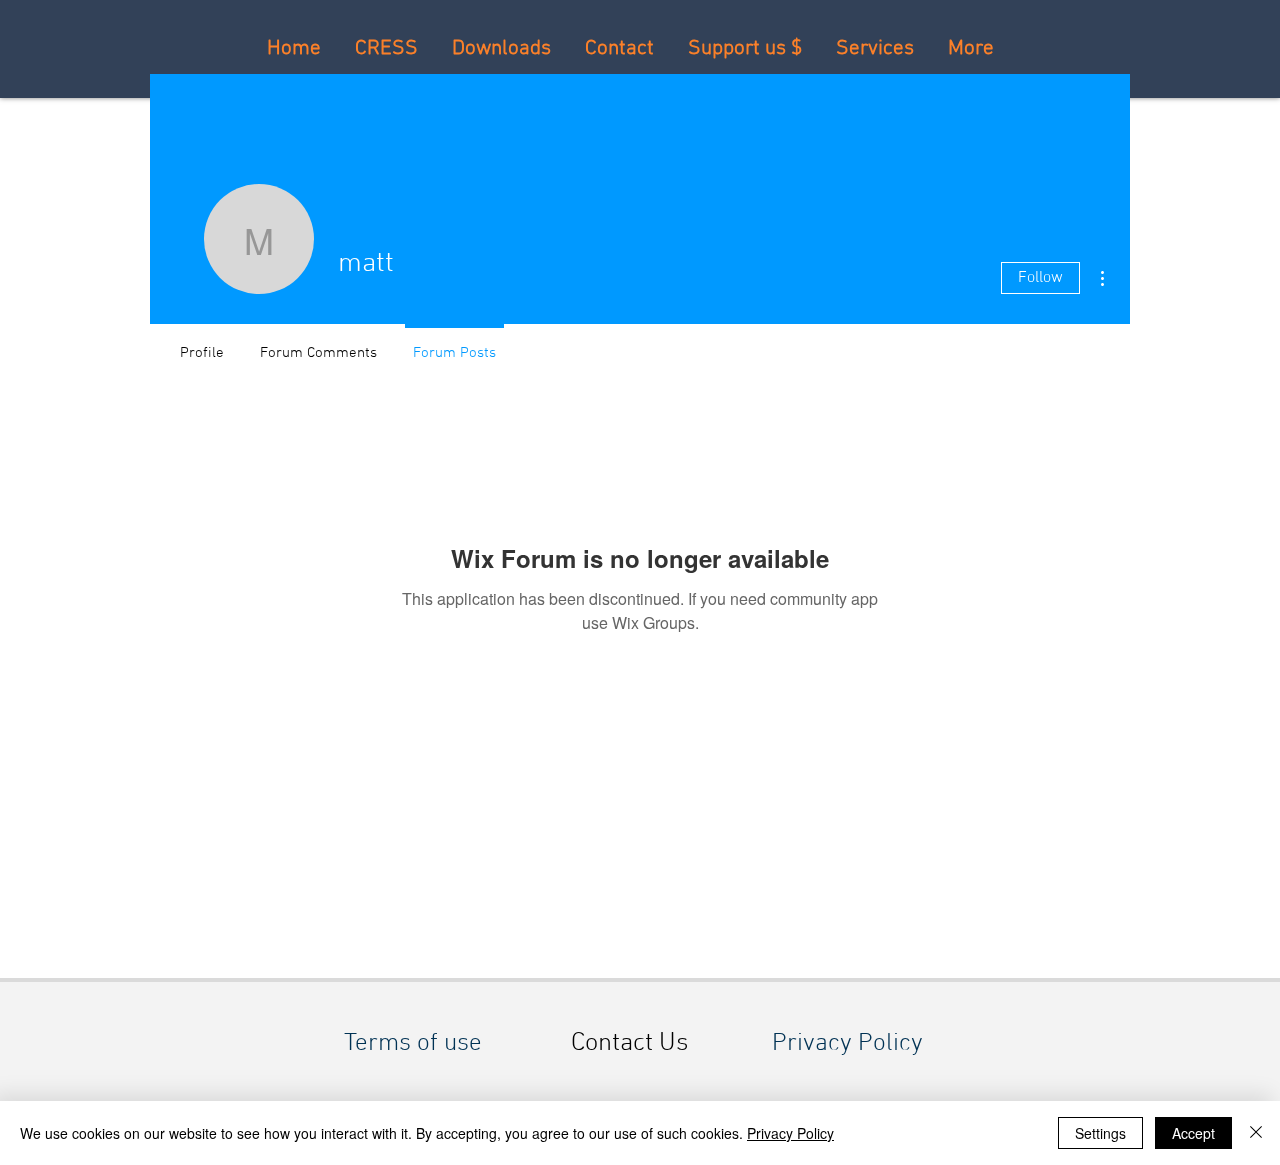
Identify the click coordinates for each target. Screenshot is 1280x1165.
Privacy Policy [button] (847, 1044)
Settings (1100, 1133)
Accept (1193, 1133)
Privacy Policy (790, 1133)
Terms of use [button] (413, 1044)
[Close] (1256, 1133)
